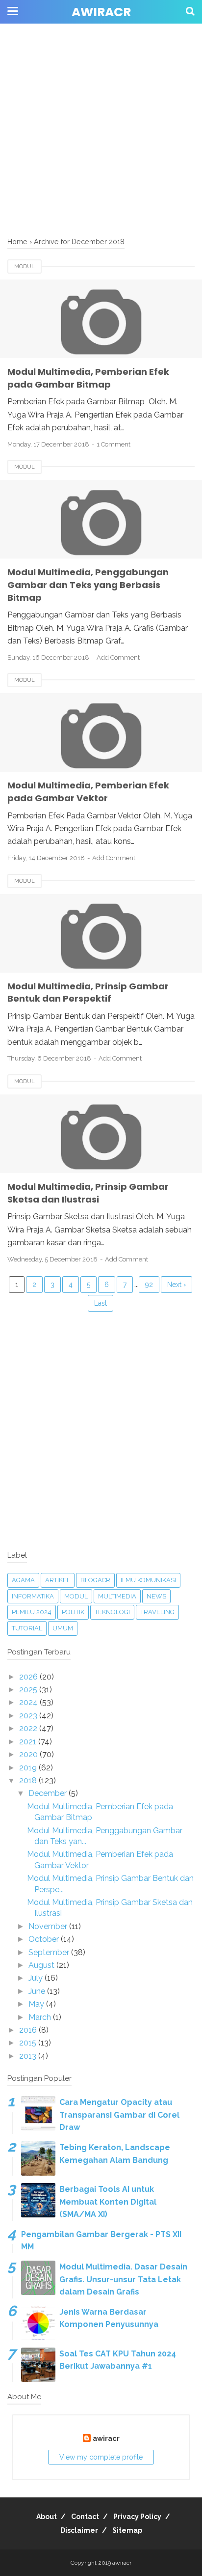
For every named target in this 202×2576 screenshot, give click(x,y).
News (156, 1596)
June (38, 1991)
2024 (29, 1702)
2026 (29, 1677)
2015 (29, 2043)
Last (101, 1303)
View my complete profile (101, 2457)
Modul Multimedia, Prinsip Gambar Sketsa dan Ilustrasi (88, 1193)
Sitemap (127, 2530)
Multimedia (117, 1596)
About (47, 2517)
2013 (29, 2056)
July (37, 1978)
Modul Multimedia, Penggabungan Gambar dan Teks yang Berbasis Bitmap (88, 585)
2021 (29, 1742)
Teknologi (112, 1612)
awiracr (101, 12)
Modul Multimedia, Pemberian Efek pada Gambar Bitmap (88, 378)
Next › (177, 1285)
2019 (29, 1768)
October (45, 1939)
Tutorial (27, 1628)
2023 (29, 1716)
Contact (85, 2517)
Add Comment (118, 658)
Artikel (58, 1580)
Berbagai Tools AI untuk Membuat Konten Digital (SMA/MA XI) (108, 2202)
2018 (29, 1780)
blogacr (95, 1580)
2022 (29, 1728)
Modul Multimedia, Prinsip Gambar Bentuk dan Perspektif (88, 993)
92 (149, 1285)
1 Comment (114, 444)
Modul (25, 266)
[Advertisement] (101, 101)
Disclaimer (79, 2530)
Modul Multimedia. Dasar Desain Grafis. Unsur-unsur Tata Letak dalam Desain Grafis (123, 2279)
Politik (73, 1612)
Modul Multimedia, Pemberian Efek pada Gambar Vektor (88, 792)
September (50, 1952)
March (41, 2017)
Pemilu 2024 (32, 1612)
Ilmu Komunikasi (148, 1580)
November (49, 1926)
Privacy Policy (137, 2517)
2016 (29, 2030)
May (37, 2004)
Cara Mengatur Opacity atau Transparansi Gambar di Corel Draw (119, 2115)
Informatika (33, 1596)
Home (17, 241)
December (49, 1793)
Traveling (157, 1612)
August (42, 1965)
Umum (63, 1628)
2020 (29, 1754)
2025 (29, 1690)
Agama (23, 1580)
